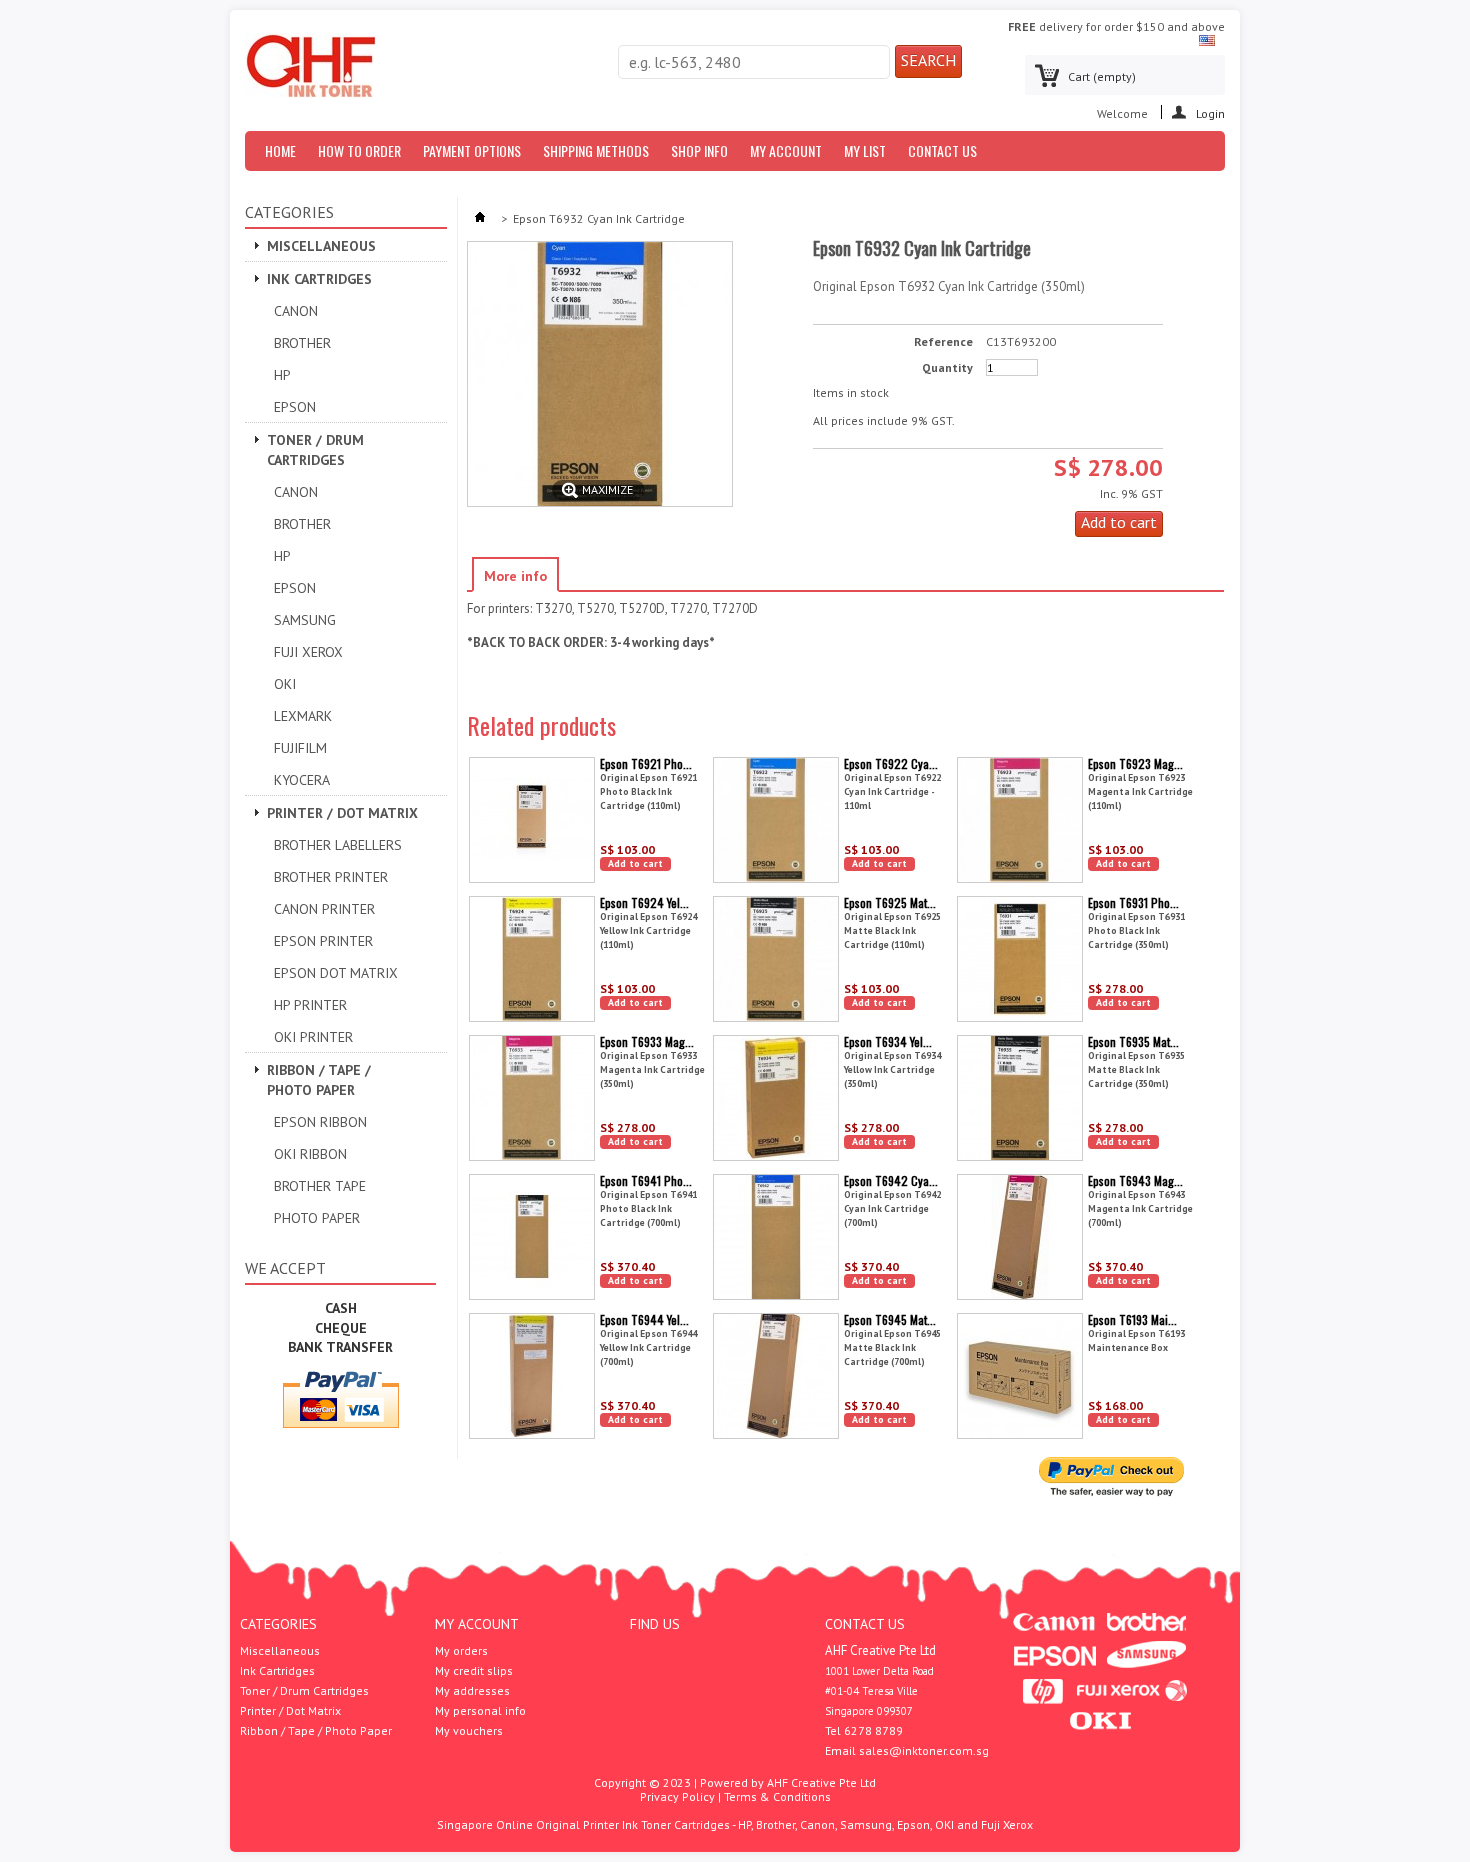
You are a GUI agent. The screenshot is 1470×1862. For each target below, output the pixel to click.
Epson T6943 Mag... (1135, 1180)
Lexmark (303, 716)
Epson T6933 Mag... (647, 1041)
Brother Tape (320, 1186)
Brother (302, 343)
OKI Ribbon (310, 1154)
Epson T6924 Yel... (644, 902)
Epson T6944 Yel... (644, 1319)
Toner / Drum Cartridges (315, 450)
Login (1210, 112)
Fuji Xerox (308, 652)
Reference (943, 342)
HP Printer (310, 1005)
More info (515, 576)
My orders (461, 1651)
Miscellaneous (321, 246)
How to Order (359, 150)
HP (282, 375)
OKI (285, 684)
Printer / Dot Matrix (342, 813)
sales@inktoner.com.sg (924, 1750)
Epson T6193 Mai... (1132, 1319)
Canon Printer (324, 909)
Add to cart (635, 863)
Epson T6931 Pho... (1133, 902)
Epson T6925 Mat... (890, 902)
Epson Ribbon (320, 1122)
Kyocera (302, 780)
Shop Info (699, 150)
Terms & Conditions (777, 1796)
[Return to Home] (480, 218)
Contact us (942, 150)
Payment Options (472, 150)
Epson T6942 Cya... (891, 1180)
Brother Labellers (338, 845)
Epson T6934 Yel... (888, 1041)
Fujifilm (300, 748)
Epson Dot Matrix (336, 973)
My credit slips (474, 1671)
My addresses (472, 1691)
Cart (1102, 76)
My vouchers (469, 1731)
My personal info (480, 1711)
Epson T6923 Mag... (1135, 763)
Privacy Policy (677, 1796)
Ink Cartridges (319, 279)
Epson (295, 407)
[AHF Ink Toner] (311, 67)
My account (477, 1624)
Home (280, 150)
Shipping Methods (596, 150)
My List (865, 150)
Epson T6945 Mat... (890, 1319)
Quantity (947, 368)
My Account (786, 150)
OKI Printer (313, 1037)
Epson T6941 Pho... (646, 1180)
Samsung (305, 620)
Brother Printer (331, 877)
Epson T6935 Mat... (1133, 1041)
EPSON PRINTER (323, 941)
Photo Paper (317, 1218)
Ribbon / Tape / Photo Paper (319, 1080)
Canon (296, 311)
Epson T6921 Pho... (646, 763)
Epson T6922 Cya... (891, 763)
